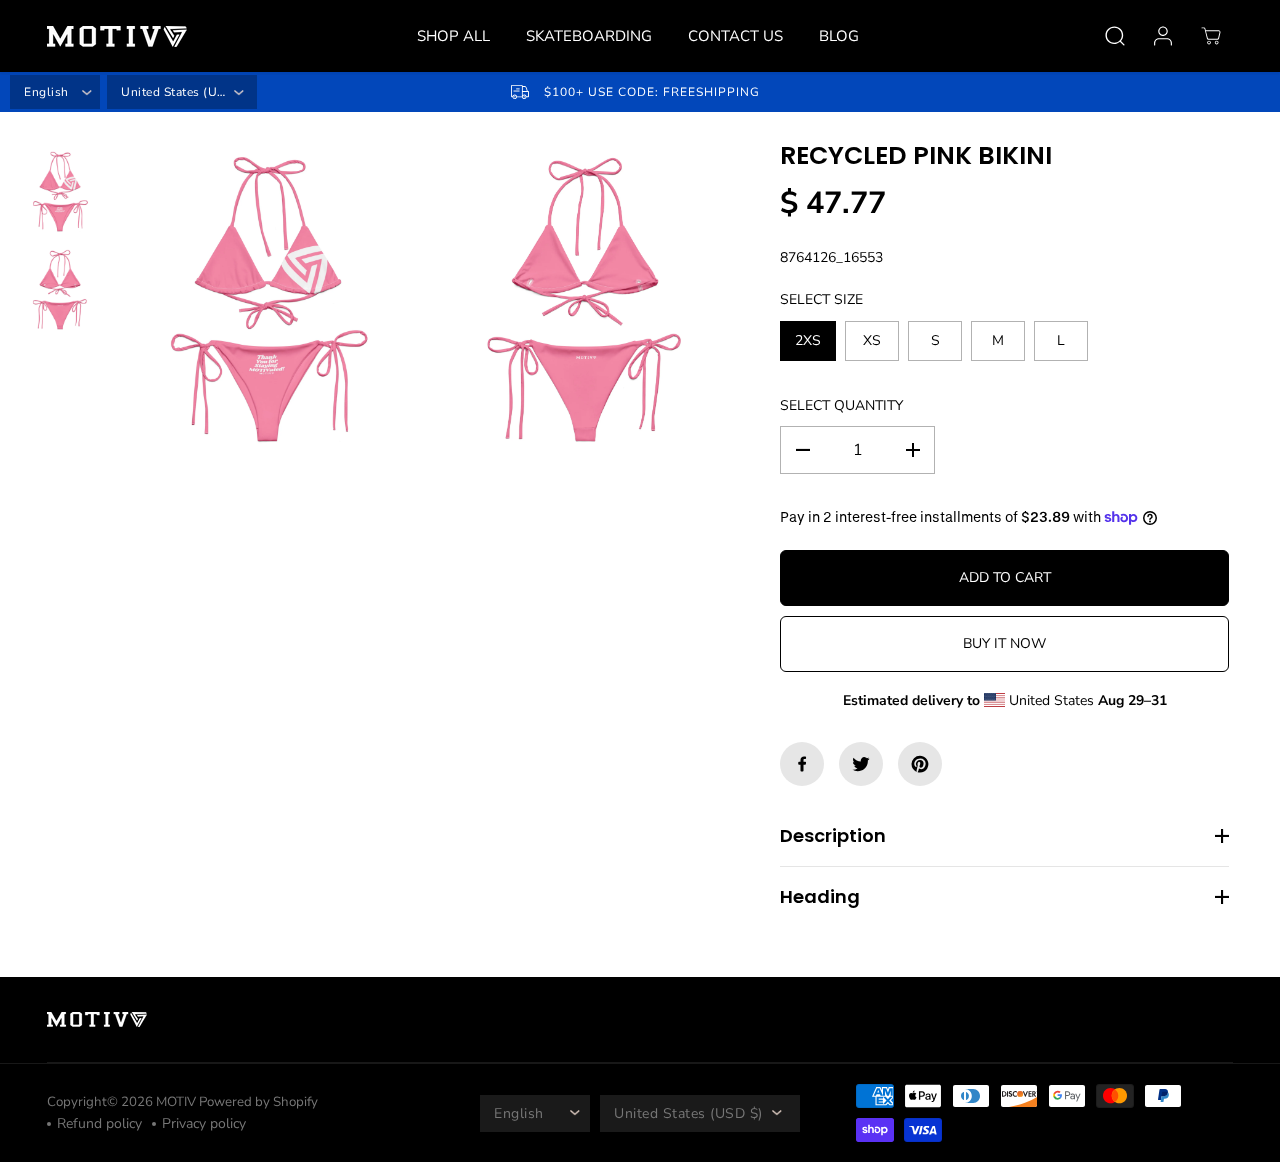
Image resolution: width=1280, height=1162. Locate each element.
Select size (821, 299)
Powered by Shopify (258, 1102)
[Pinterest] (920, 764)
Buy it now (1004, 643)
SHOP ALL (453, 36)
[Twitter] (861, 764)
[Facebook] (802, 764)
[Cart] (1211, 36)
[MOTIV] (117, 36)
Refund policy (99, 1123)
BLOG (839, 36)
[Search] (1115, 36)
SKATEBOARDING (589, 36)
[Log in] (1163, 36)
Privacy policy (204, 1123)
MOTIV (177, 1102)
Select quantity (841, 405)
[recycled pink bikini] (268, 301)
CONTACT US (735, 36)
